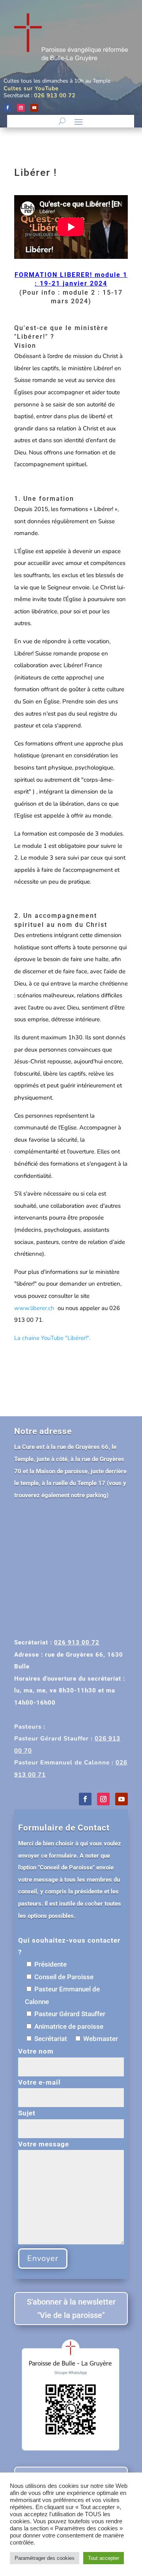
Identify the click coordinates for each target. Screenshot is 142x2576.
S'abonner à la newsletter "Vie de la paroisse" (71, 2308)
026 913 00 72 (55, 95)
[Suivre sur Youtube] (34, 108)
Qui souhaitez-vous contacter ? (69, 1946)
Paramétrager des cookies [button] (45, 2558)
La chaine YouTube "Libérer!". (52, 1338)
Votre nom (36, 2051)
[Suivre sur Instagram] (21, 108)
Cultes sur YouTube (31, 88)
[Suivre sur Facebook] (7, 108)
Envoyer (43, 2258)
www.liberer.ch (35, 1308)
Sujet (27, 2113)
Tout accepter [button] (104, 2558)
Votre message (44, 2144)
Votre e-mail (39, 2082)
